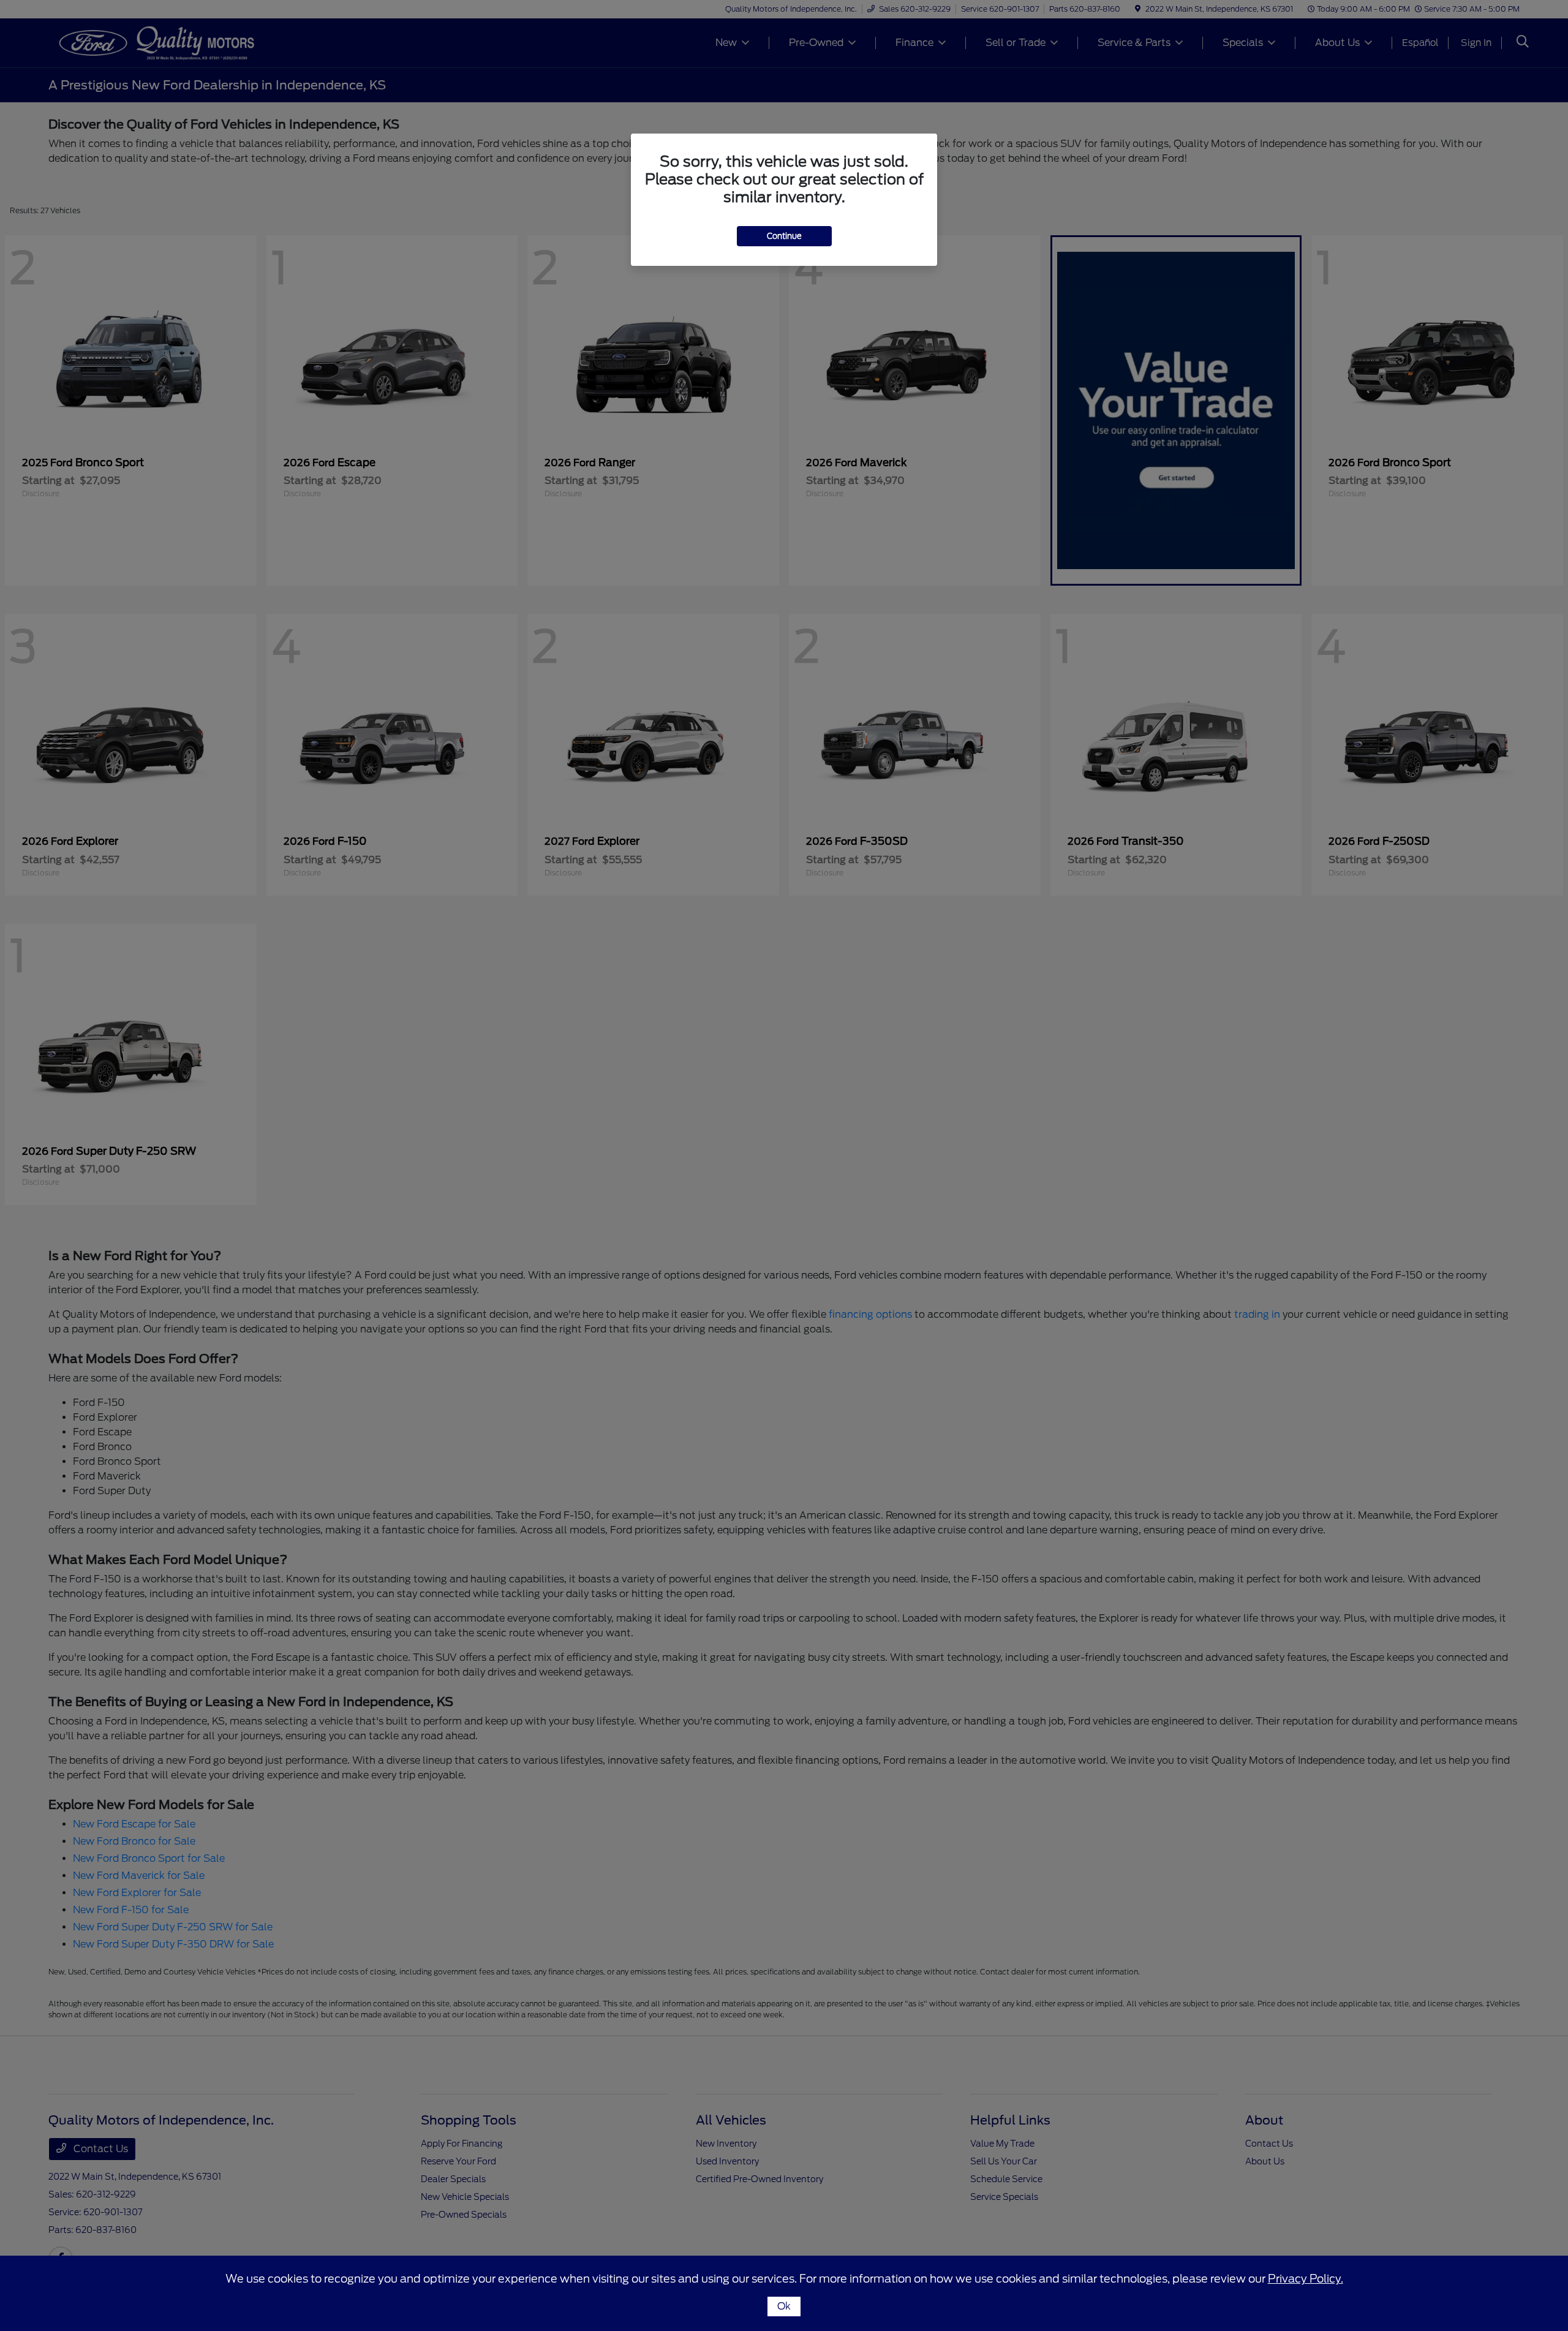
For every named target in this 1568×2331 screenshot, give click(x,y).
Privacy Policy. (1306, 2279)
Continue (784, 236)
